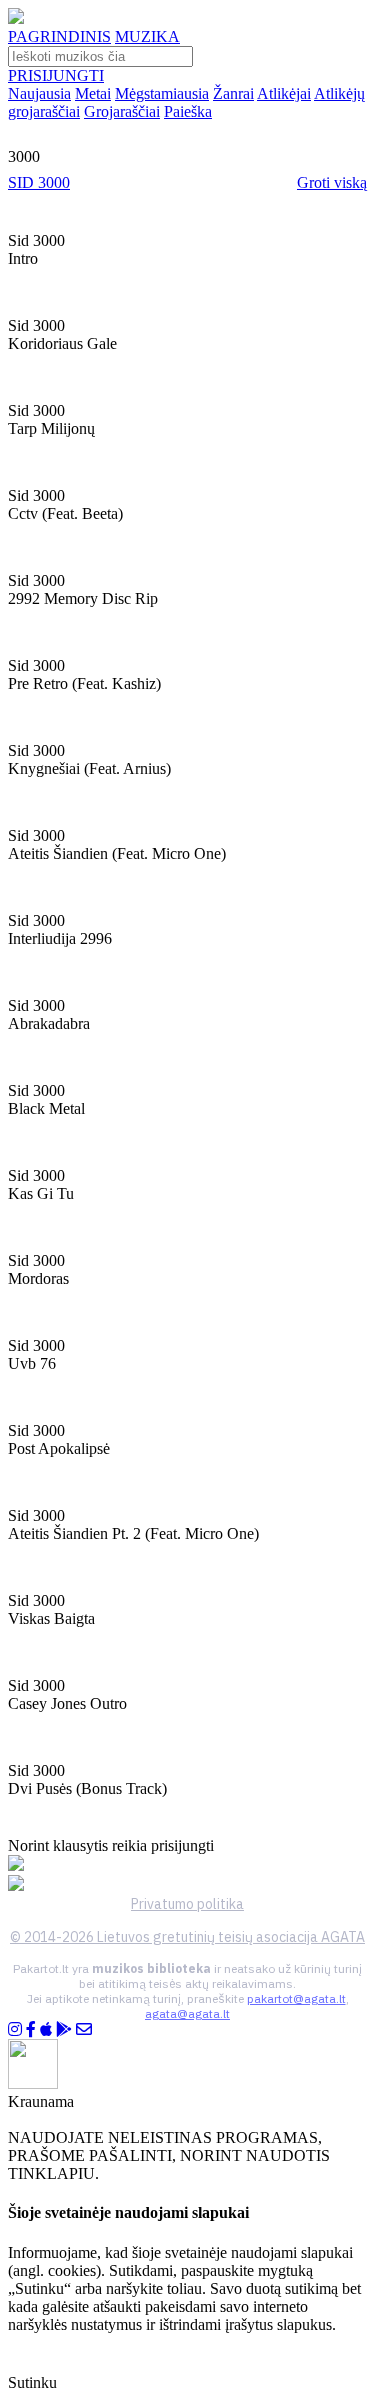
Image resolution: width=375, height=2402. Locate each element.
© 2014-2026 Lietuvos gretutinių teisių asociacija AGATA (187, 1937)
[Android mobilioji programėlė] (64, 2029)
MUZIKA (147, 36)
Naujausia (39, 93)
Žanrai (233, 93)
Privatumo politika (187, 1904)
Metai (93, 93)
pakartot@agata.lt (296, 1998)
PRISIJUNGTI (56, 75)
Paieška (188, 111)
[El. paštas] (84, 2029)
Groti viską (332, 182)
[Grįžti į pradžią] (16, 18)
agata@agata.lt (187, 2013)
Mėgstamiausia (162, 93)
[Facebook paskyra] (31, 2029)
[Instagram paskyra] (15, 2029)
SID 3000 (39, 182)
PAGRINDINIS (59, 36)
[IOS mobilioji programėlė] (46, 2029)
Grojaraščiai (122, 111)
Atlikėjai (284, 93)
